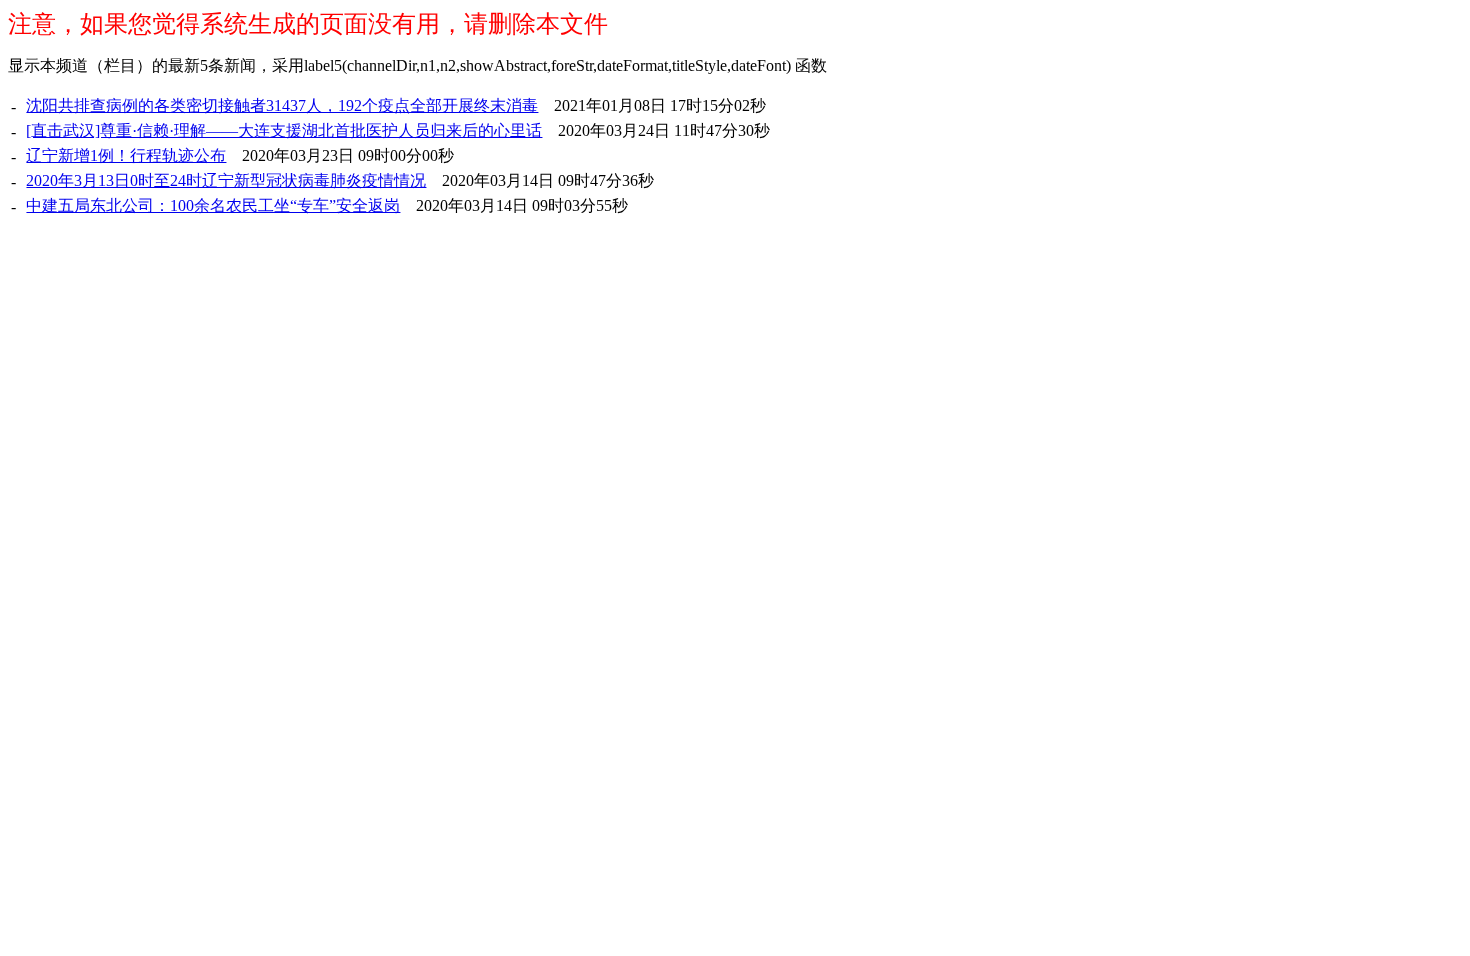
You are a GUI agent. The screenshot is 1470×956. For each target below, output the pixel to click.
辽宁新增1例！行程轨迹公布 (126, 155)
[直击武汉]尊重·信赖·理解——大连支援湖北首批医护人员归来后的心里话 (284, 130)
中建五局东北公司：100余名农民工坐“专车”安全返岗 (213, 205)
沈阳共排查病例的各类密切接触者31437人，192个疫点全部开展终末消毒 (282, 105)
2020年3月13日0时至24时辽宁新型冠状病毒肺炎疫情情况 (226, 180)
